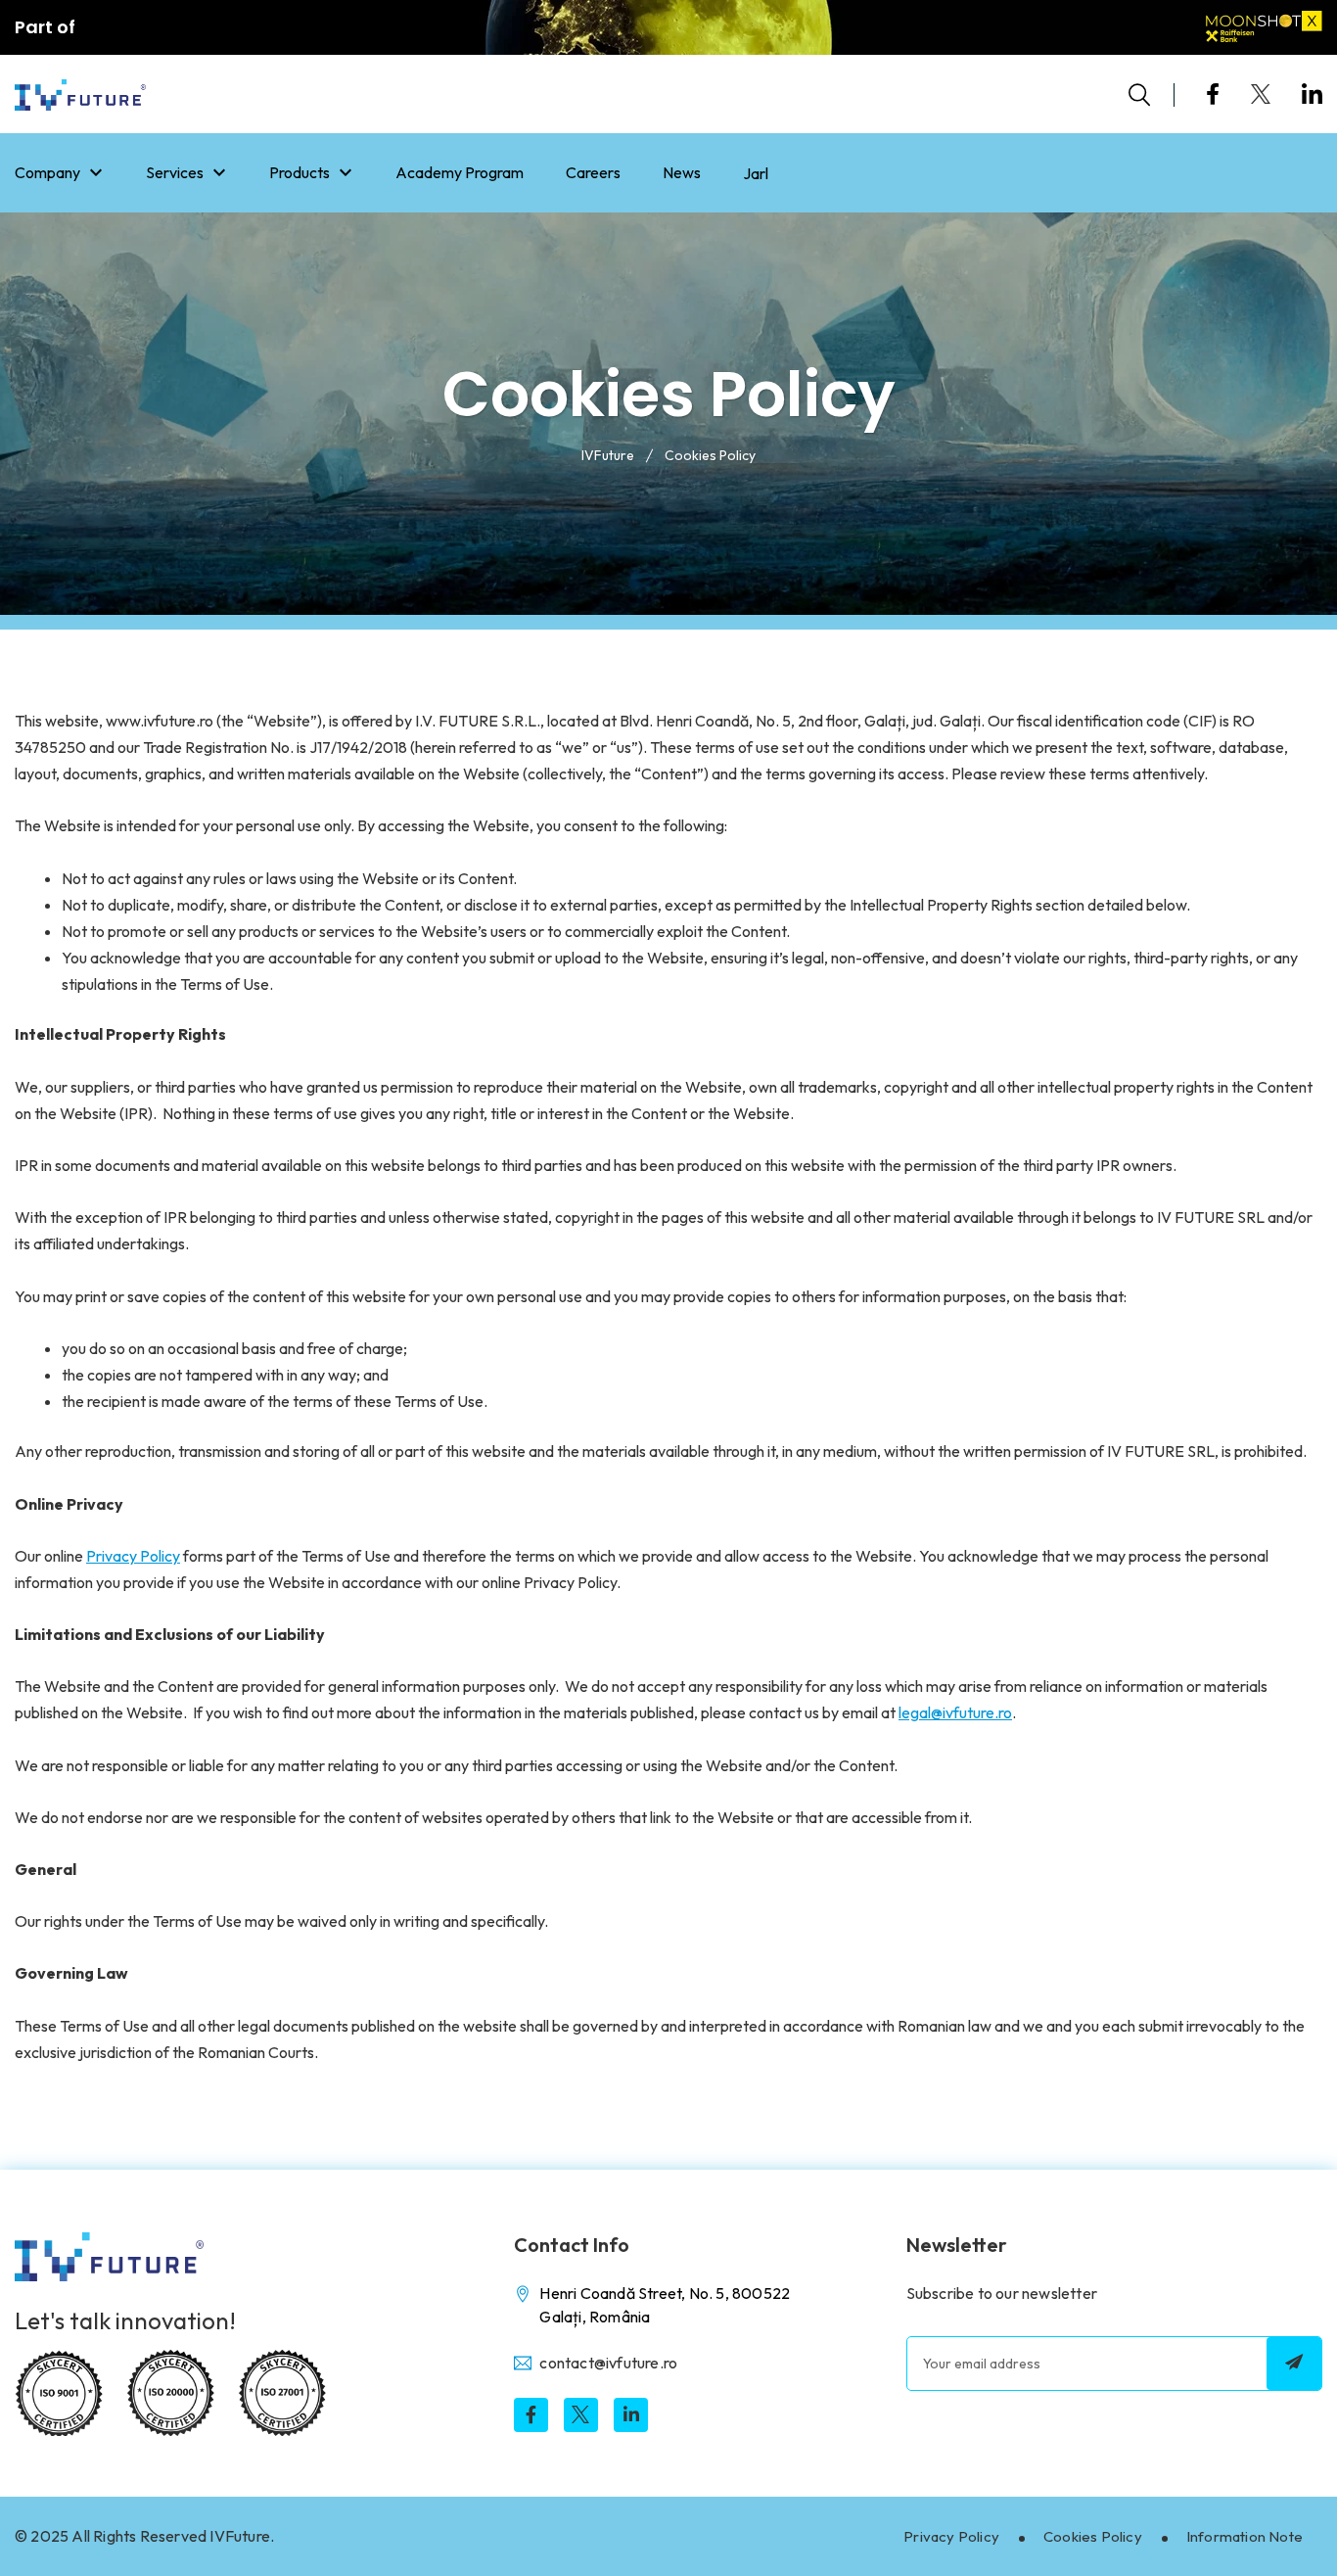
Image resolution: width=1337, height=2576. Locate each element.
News (682, 172)
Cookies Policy (1093, 2536)
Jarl (756, 173)
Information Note (1245, 2536)
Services (175, 172)
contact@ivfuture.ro (608, 2363)
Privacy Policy (951, 2536)
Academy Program (460, 172)
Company (47, 172)
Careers (593, 172)
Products (300, 172)
